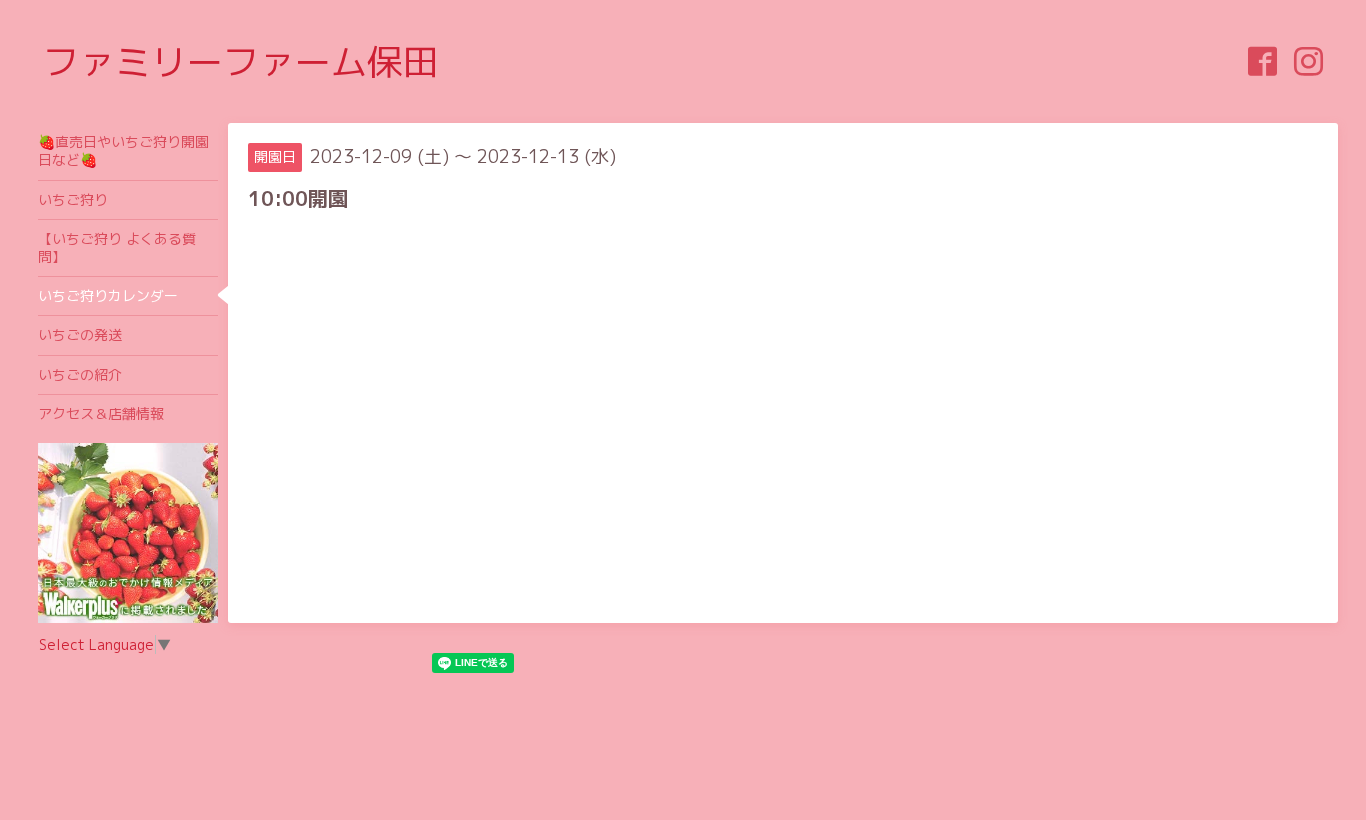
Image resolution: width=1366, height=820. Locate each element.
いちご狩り (73, 199)
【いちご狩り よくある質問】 (117, 247)
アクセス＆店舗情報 (101, 413)
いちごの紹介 (80, 374)
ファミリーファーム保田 (241, 61)
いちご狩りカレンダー (108, 295)
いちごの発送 (80, 334)
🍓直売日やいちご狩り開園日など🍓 (123, 150)
